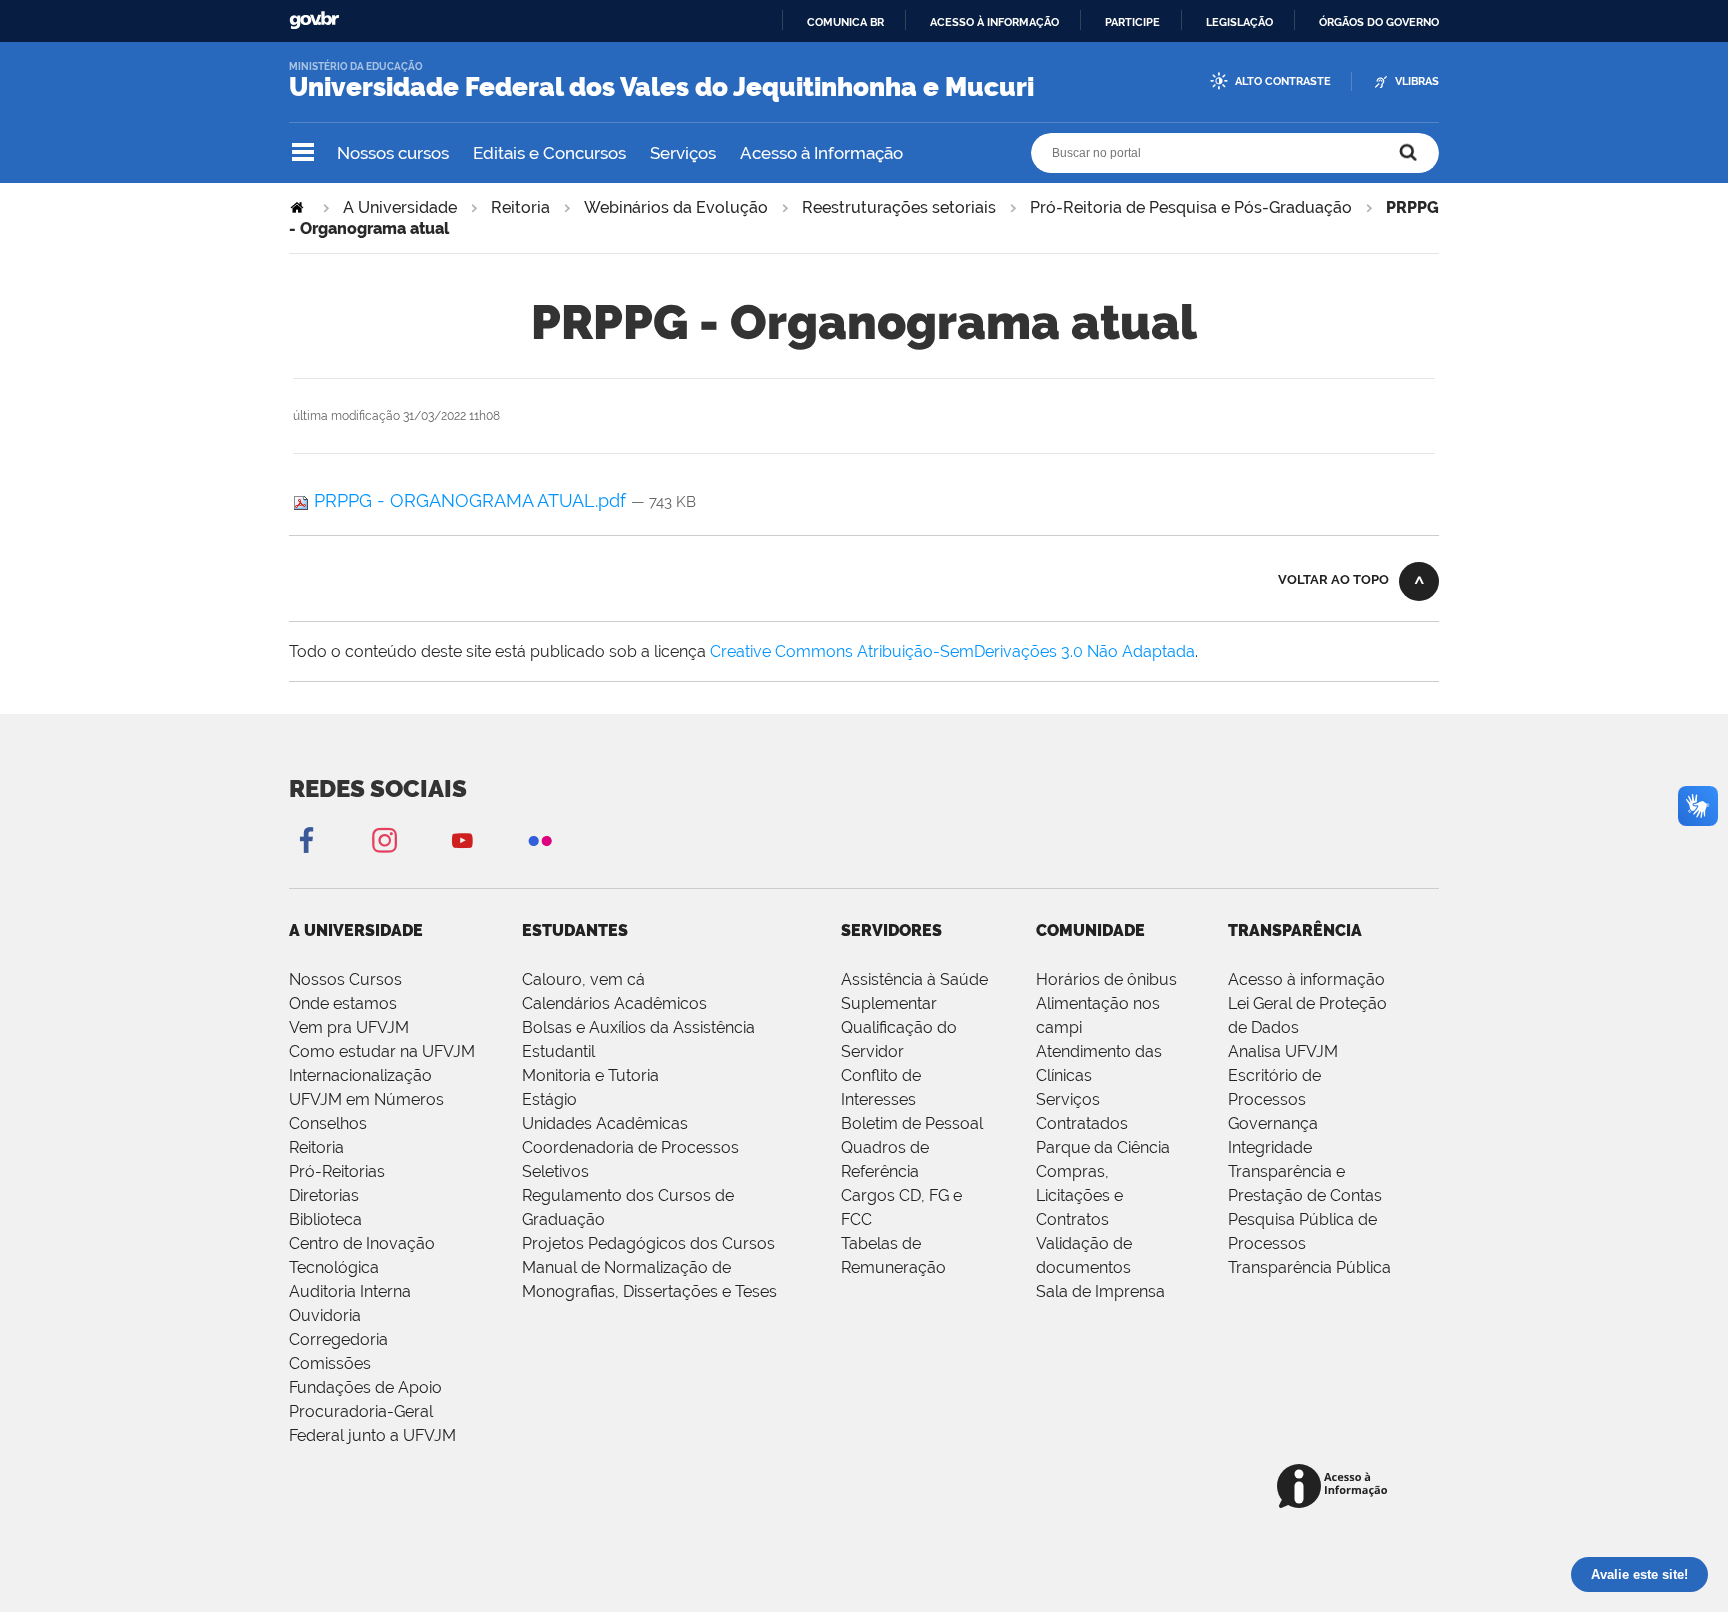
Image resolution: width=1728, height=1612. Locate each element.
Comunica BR (845, 22)
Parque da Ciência (1103, 1147)
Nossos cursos (393, 153)
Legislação (1239, 22)
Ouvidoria (325, 1315)
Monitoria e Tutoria (590, 1075)
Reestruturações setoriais (899, 207)
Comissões (330, 1363)
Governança (1273, 1123)
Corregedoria (338, 1339)
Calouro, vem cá (583, 979)
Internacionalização (360, 1075)
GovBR (314, 20)
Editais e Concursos (549, 153)
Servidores (891, 930)
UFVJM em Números (366, 1099)
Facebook (306, 839)
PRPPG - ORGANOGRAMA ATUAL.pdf (470, 500)
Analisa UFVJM (1283, 1051)
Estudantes (575, 930)
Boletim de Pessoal (912, 1123)
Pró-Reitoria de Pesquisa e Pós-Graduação (1191, 207)
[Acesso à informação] (1335, 1487)
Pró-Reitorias (337, 1171)
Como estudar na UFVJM (382, 1051)
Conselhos (328, 1123)
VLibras (1417, 81)
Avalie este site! (1639, 1574)
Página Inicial (299, 207)
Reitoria (520, 207)
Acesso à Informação (821, 153)
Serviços (683, 153)
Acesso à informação (994, 22)
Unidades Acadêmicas (605, 1123)
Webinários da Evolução (676, 207)
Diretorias (324, 1195)
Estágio (549, 1099)
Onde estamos (343, 1003)
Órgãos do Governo (1379, 22)
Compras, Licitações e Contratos (1079, 1195)
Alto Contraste (1283, 81)
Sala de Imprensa (1100, 1291)
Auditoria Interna (350, 1291)
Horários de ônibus (1106, 979)
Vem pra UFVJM (349, 1027)
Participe (1132, 22)
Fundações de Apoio (365, 1387)
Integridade (1270, 1147)
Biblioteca (325, 1219)
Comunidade (1090, 930)
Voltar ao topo (1333, 579)
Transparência (1295, 930)
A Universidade (400, 207)
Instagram (384, 839)
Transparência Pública (1309, 1267)
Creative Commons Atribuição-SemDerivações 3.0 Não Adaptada (952, 651)
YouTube (462, 839)
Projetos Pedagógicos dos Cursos (648, 1243)
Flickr (540, 839)
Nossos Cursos (345, 979)
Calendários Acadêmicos (614, 1003)
